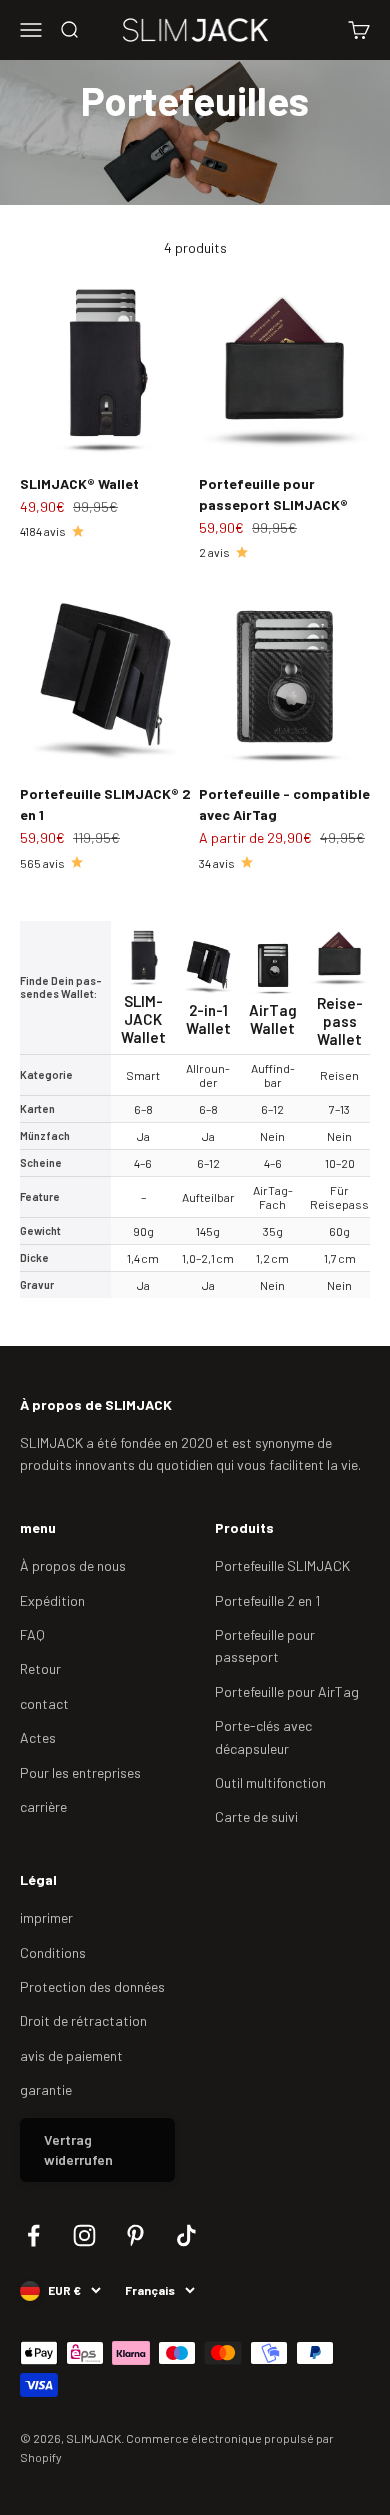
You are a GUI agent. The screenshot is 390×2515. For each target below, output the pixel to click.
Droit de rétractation (83, 2020)
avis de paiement (71, 2055)
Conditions (53, 1952)
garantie (46, 2089)
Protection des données (92, 1986)
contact (44, 1703)
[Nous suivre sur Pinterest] (135, 2235)
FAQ (32, 1634)
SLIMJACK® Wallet (79, 483)
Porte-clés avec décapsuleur (263, 1736)
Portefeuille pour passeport (265, 1645)
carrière (43, 1806)
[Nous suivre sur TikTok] (186, 2235)
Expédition (52, 1600)
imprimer (46, 1917)
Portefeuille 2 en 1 (267, 1600)
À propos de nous (73, 1565)
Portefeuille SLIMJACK (282, 1565)
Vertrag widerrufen (78, 2149)
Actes (38, 1737)
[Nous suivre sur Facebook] (33, 2235)
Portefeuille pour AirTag (287, 1691)
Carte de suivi (256, 1816)
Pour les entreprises (80, 1772)
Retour (40, 1668)
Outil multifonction (270, 1782)
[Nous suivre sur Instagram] (84, 2235)
